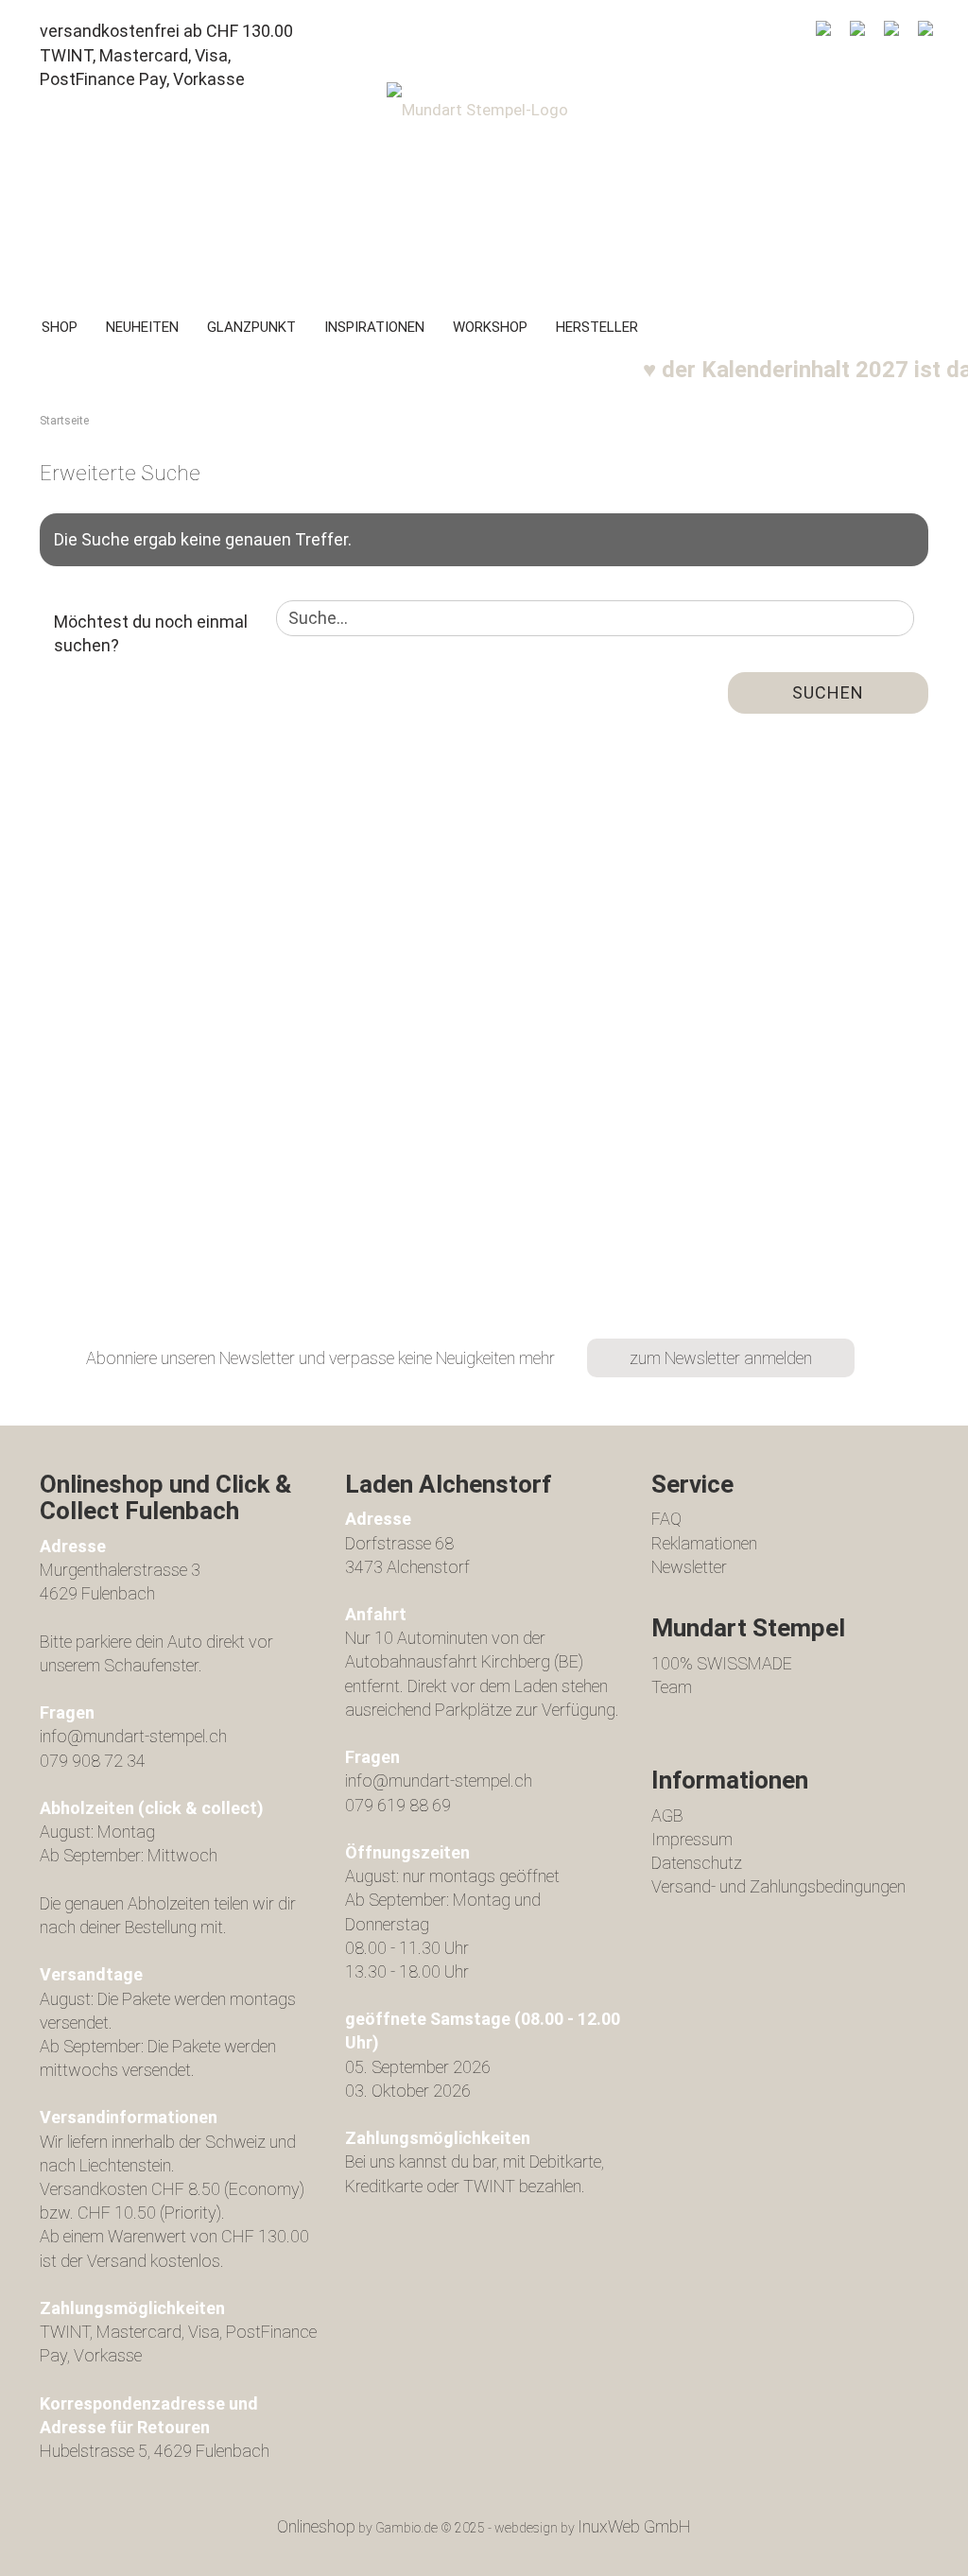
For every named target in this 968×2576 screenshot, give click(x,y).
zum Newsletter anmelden (721, 1358)
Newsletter (689, 1567)
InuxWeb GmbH (634, 2526)
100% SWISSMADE (722, 1663)
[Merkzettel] (891, 34)
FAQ (666, 1519)
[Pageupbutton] (916, 2548)
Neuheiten (142, 327)
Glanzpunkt (251, 327)
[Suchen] (823, 34)
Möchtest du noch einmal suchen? (151, 634)
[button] (857, 34)
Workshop (490, 327)
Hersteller (597, 327)
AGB (667, 1815)
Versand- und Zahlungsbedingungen (778, 1886)
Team (672, 1687)
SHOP (60, 327)
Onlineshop (316, 2526)
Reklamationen (704, 1543)
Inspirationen (374, 327)
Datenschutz (697, 1863)
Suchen (828, 692)
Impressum (692, 1839)
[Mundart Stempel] (484, 185)
